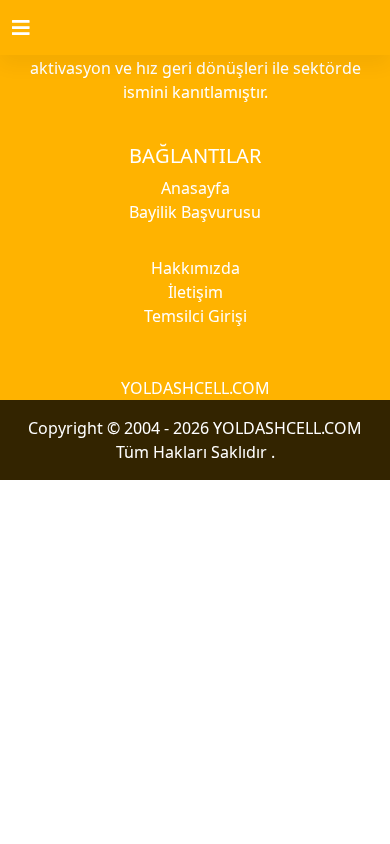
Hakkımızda (195, 268)
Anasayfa (195, 188)
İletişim (195, 292)
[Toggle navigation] (33, 28)
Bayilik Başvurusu (195, 212)
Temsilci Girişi (195, 316)
